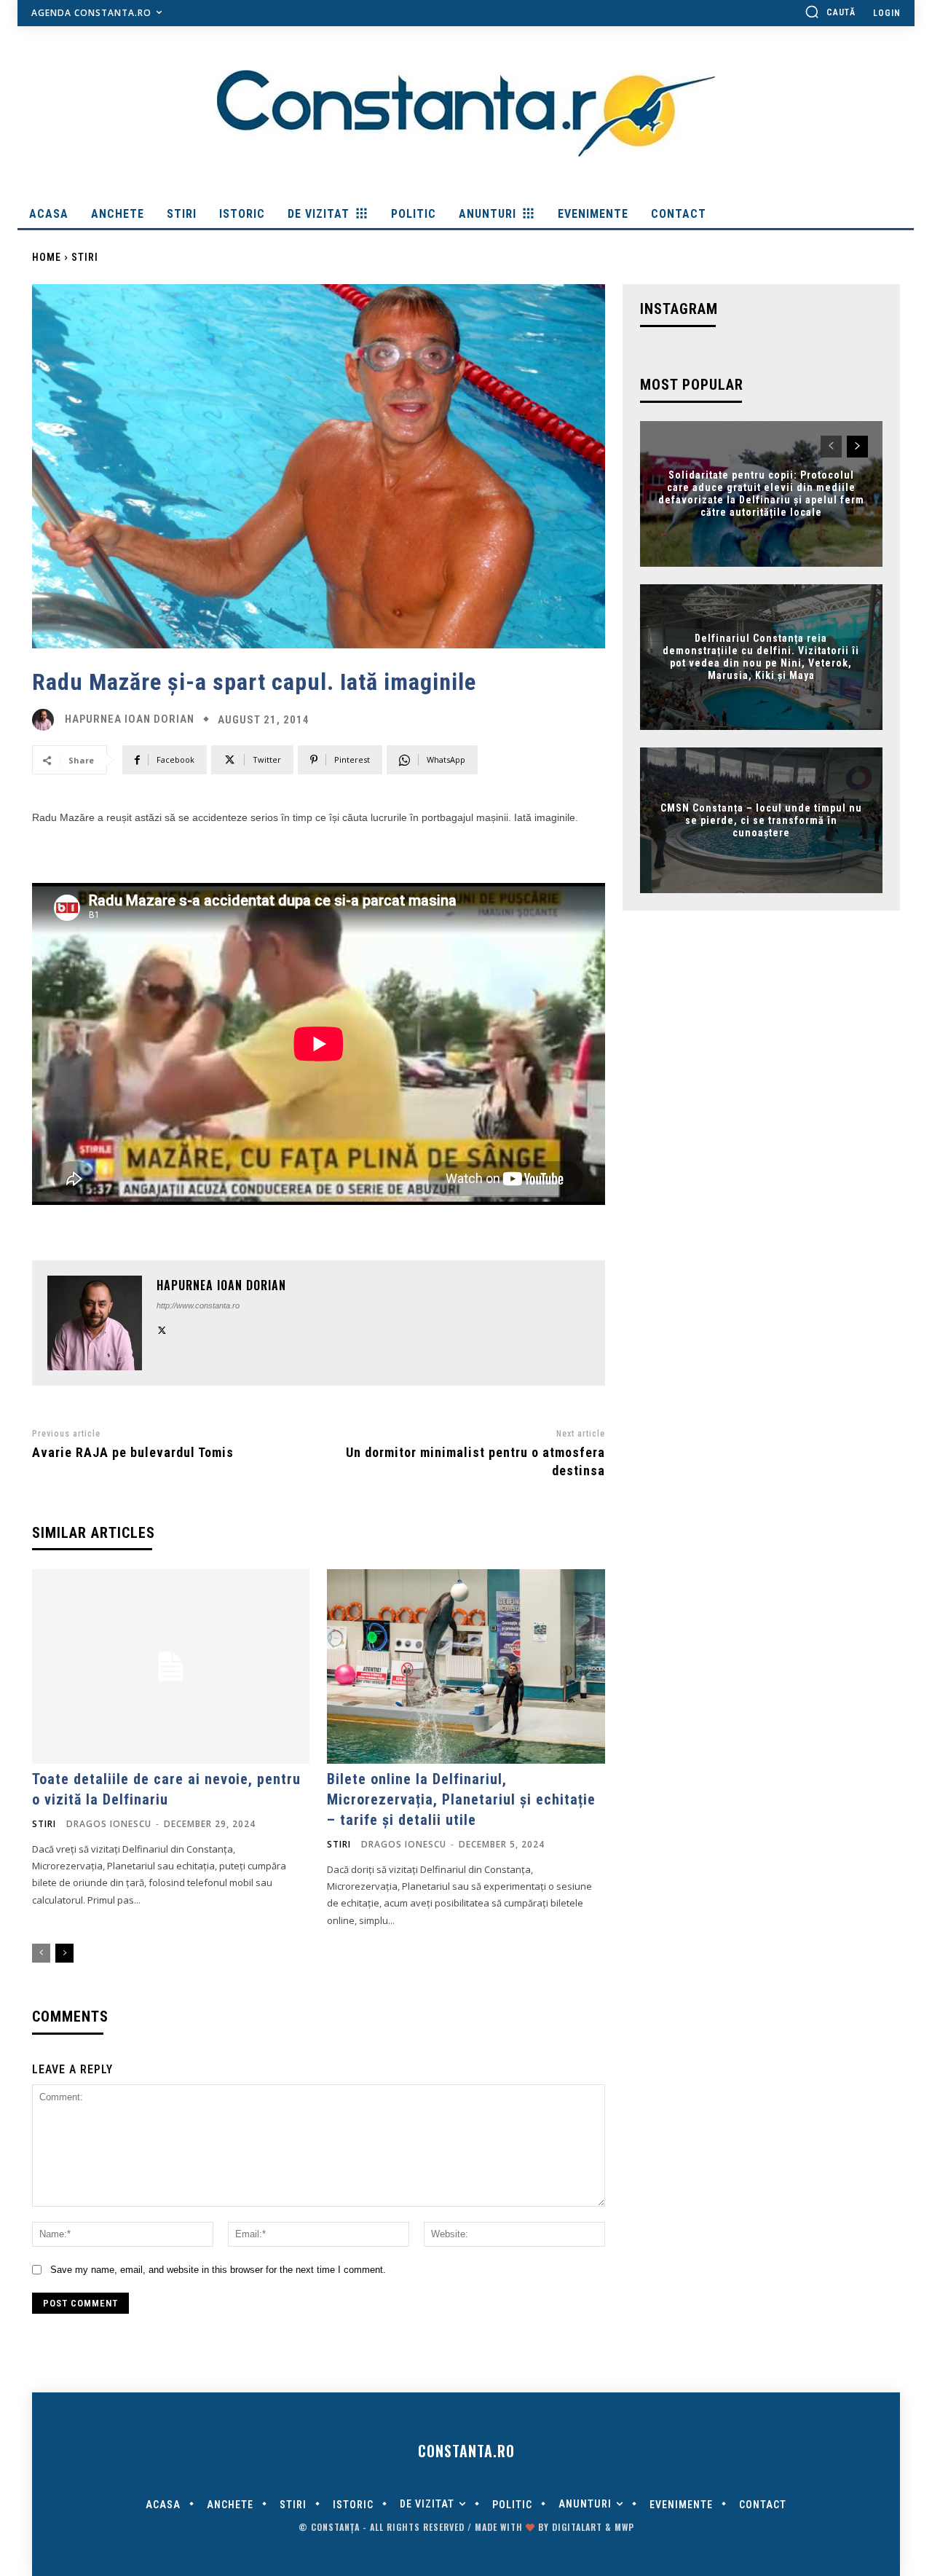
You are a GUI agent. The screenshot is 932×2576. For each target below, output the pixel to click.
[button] (830, 12)
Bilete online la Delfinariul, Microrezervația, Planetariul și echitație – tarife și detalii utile (461, 1799)
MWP (624, 2527)
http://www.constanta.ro (198, 1305)
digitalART (577, 2527)
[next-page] (64, 1953)
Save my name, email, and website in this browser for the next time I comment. (218, 2270)
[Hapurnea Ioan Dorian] (47, 720)
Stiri (85, 257)
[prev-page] (41, 1953)
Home (47, 257)
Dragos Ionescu (109, 1824)
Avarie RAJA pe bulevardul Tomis (133, 1452)
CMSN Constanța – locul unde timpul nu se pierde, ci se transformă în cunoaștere (761, 820)
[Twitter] (162, 1328)
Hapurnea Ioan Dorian (130, 719)
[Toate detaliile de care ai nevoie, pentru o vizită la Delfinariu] (171, 1666)
